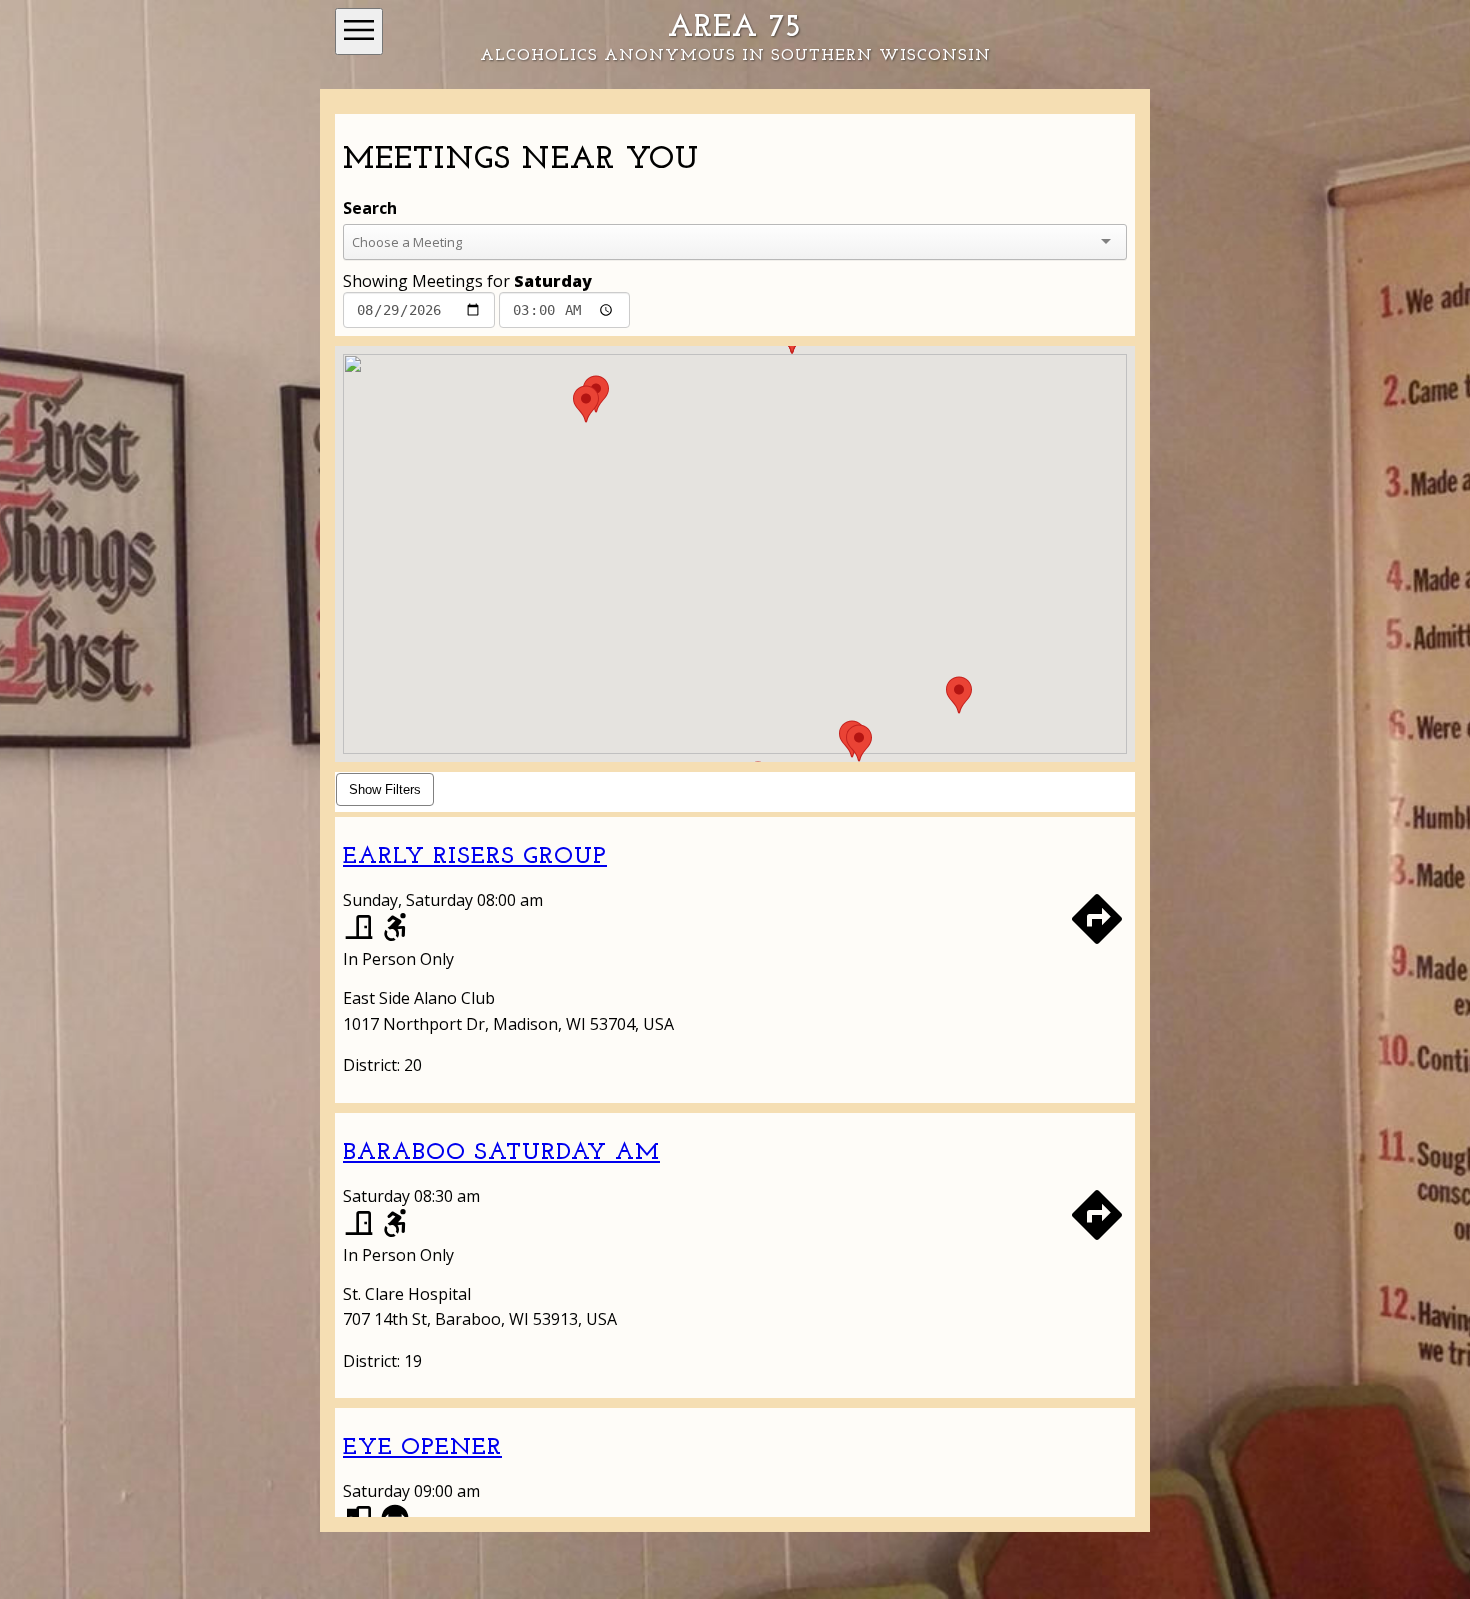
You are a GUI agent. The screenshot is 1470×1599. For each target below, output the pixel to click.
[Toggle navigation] (359, 31)
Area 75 (735, 28)
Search (370, 208)
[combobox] (716, 242)
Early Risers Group (475, 857)
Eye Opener (422, 1448)
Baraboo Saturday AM (501, 1153)
